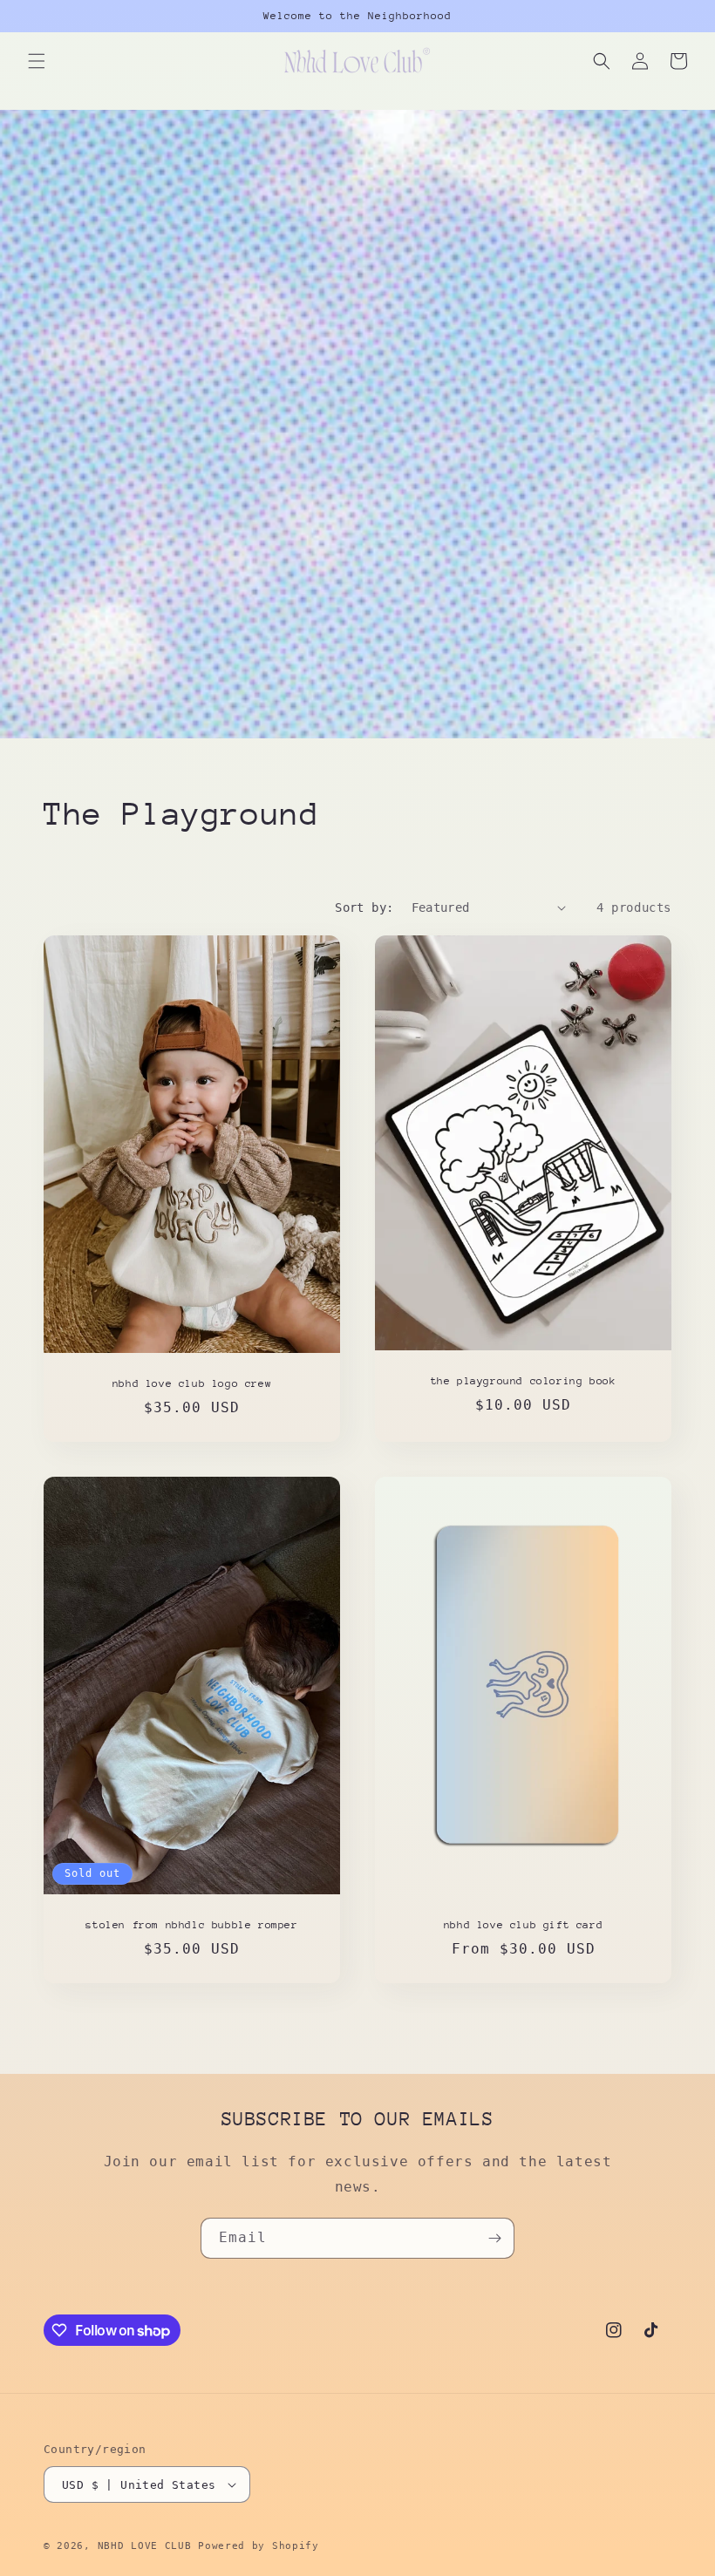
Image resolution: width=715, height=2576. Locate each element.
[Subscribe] (494, 2238)
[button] (37, 61)
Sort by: (364, 907)
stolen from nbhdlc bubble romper (191, 1925)
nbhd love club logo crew (192, 1383)
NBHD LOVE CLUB (145, 2546)
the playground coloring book (524, 1381)
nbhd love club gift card (523, 1925)
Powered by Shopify (259, 2546)
